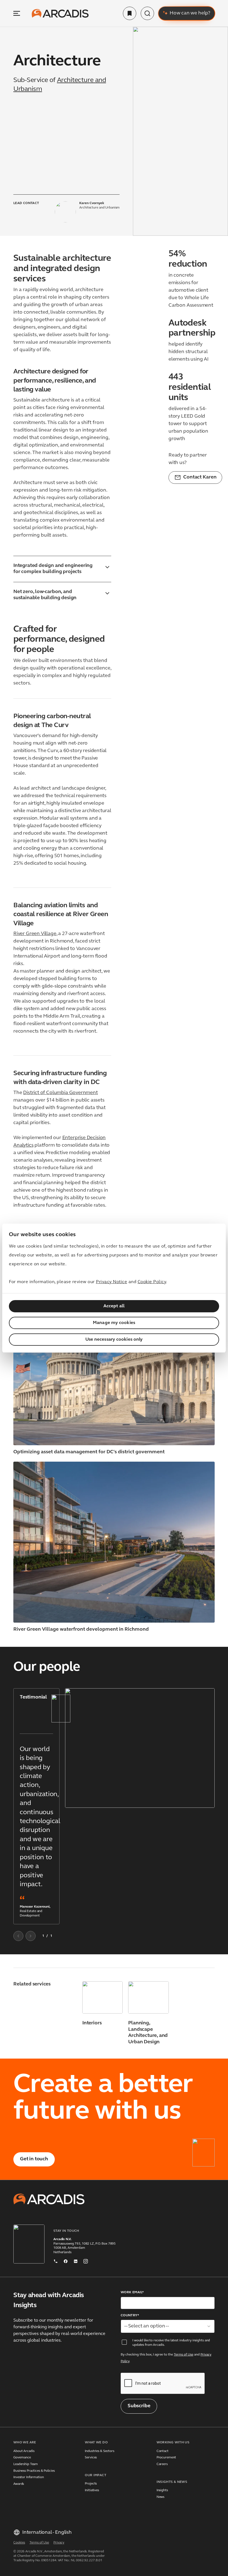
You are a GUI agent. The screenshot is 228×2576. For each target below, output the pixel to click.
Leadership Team (26, 2464)
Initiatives (92, 2490)
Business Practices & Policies (34, 2471)
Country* (130, 2315)
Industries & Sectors (100, 2451)
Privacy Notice (111, 1282)
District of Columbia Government (60, 1093)
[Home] (60, 13)
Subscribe (139, 2406)
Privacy (59, 2543)
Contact (163, 2451)
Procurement (166, 2458)
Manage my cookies (114, 1323)
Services (91, 2458)
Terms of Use (184, 2355)
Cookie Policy (152, 1282)
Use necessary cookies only (114, 1340)
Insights (162, 2490)
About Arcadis (24, 2451)
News (161, 2497)
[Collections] (130, 13)
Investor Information (29, 2477)
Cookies (19, 2543)
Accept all (114, 1306)
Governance (22, 2458)
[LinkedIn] (76, 2260)
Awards (19, 2484)
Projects (91, 2484)
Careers (162, 2464)
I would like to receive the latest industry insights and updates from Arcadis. (171, 2343)
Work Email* (132, 2292)
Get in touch (34, 2159)
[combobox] (168, 2326)
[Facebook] (66, 2260)
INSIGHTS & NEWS (172, 2482)
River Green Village (35, 934)
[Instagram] (86, 2260)
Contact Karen (200, 477)
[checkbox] (124, 2342)
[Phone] (56, 2260)
